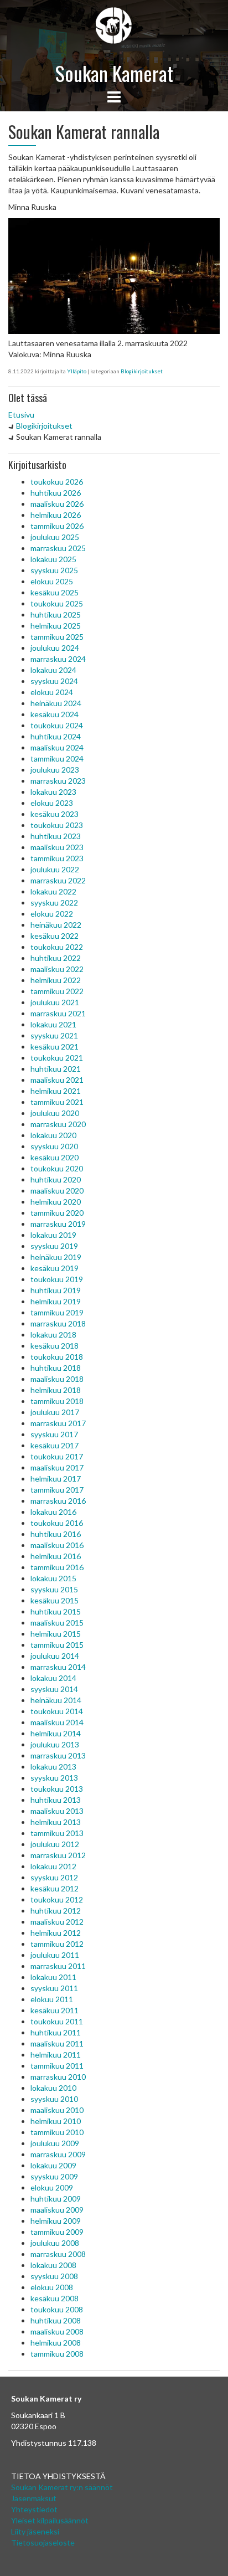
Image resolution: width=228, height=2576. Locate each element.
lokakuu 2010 (53, 2088)
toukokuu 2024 (57, 725)
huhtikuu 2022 (56, 958)
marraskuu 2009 (58, 2154)
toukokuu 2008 (57, 2309)
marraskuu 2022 (58, 880)
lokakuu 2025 (53, 559)
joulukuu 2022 (55, 869)
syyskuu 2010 (54, 2099)
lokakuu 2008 (53, 2265)
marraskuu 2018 (58, 1323)
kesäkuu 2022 (55, 936)
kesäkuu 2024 (55, 714)
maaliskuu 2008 (57, 2331)
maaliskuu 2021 (57, 1080)
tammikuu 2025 (57, 637)
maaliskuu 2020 (57, 1191)
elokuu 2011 (52, 1999)
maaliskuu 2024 (57, 747)
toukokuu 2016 (57, 1523)
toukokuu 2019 (57, 1279)
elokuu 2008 (52, 2287)
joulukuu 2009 (55, 2143)
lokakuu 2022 (53, 891)
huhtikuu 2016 (56, 1534)
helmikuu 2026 (56, 515)
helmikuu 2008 (56, 2343)
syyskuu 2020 (54, 1146)
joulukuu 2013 (55, 1744)
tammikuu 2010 (57, 2132)
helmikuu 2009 (56, 2221)
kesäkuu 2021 (55, 1047)
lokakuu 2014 (53, 1678)
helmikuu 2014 (56, 1733)
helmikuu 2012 (56, 1933)
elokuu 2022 (52, 914)
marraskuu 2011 (58, 1966)
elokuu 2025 (52, 581)
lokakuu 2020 (53, 1135)
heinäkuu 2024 (56, 703)
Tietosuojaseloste (43, 2542)
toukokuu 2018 (57, 1357)
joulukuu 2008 (55, 2243)
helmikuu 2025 (56, 626)
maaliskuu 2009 (57, 2210)
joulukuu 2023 (55, 770)
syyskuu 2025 (54, 570)
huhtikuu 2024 (56, 736)
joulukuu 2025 (55, 537)
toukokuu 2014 (57, 1711)
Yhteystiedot (34, 2509)
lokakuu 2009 (53, 2165)
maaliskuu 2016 (57, 1545)
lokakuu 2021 (53, 1024)
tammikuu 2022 (57, 991)
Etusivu (21, 415)
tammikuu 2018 (57, 1401)
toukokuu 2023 (57, 825)
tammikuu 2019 (57, 1312)
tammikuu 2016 (57, 1567)
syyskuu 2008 (54, 2276)
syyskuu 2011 (54, 1988)
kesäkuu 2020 (55, 1157)
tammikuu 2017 (57, 1490)
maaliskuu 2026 (57, 504)
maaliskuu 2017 (57, 1467)
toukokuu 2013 (57, 1789)
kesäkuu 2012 (55, 1888)
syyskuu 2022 (54, 903)
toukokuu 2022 (57, 947)
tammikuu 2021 (57, 1102)
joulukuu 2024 (55, 648)
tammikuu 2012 (57, 1944)
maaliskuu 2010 (57, 2110)
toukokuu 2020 (57, 1168)
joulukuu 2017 (55, 1412)
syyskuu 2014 (54, 1689)
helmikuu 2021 (56, 1091)
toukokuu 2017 (57, 1456)
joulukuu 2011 (55, 1955)
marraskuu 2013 (58, 1755)
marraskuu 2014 (58, 1667)
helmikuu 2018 (56, 1390)
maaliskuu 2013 (57, 1811)
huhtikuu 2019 (56, 1290)
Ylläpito (77, 371)
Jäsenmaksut (34, 2498)
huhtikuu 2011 (56, 2032)
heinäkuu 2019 (56, 1257)
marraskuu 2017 (58, 1423)
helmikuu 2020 (56, 1202)
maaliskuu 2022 (57, 969)
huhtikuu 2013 (56, 1800)
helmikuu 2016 (56, 1556)
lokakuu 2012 (53, 1866)
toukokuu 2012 (57, 1899)
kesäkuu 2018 (55, 1346)
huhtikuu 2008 (56, 2320)
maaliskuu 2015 (57, 1623)
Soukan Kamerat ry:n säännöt (62, 2487)
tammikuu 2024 (57, 759)
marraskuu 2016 (58, 1501)
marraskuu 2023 (58, 781)
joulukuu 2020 (55, 1113)
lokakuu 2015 (53, 1578)
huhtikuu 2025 (56, 615)
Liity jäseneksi (35, 2531)
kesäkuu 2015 (55, 1600)
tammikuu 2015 (57, 1645)
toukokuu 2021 (57, 1058)
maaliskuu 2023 (57, 847)
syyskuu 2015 (54, 1589)
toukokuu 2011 (57, 2021)
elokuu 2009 (52, 2187)
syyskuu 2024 (54, 681)
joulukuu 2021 (55, 1002)
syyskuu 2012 (54, 1877)
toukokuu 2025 (57, 603)
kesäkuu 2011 (55, 2010)
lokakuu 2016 (53, 1512)
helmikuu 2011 (56, 2055)
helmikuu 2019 (56, 1301)
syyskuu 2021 (54, 1035)
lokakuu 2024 (53, 670)
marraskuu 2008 (58, 2254)
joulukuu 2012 (55, 1844)
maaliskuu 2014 (57, 1722)
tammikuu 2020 (57, 1213)
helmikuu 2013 (56, 1822)
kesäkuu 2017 (55, 1445)
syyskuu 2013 (54, 1778)
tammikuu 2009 (57, 2232)
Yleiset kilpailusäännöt (50, 2520)
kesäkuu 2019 (55, 1268)
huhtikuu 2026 (56, 493)
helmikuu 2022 (56, 980)
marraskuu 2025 (58, 548)
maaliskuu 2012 (57, 1922)
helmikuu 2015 (56, 1634)
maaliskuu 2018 (57, 1379)
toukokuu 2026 (57, 482)
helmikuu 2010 (56, 2121)
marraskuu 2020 (58, 1124)
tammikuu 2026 (57, 526)
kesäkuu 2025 (55, 592)
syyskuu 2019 (54, 1246)
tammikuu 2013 (57, 1833)
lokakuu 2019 (53, 1235)
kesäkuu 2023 (55, 814)
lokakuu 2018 (53, 1335)
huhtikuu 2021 (56, 1069)
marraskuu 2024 (58, 659)
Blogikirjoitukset (142, 371)
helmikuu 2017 (56, 1479)
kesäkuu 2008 (55, 2298)
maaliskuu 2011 (57, 2043)
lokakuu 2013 (53, 1767)
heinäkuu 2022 (56, 925)
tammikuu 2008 (57, 2354)
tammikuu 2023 (57, 858)
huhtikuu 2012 (56, 1911)
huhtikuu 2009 (56, 2199)
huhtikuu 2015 (56, 1611)
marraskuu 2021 (58, 1013)
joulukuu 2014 (55, 1656)
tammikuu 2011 (57, 2066)
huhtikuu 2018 (56, 1368)
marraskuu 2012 (58, 1855)
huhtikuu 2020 (56, 1179)
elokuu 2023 (52, 803)
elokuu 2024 (52, 692)
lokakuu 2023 (53, 792)
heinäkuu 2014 (56, 1700)
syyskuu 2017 (54, 1434)
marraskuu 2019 (58, 1224)
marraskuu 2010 (58, 2077)
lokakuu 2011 (53, 1977)
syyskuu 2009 (54, 2176)
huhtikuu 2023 (56, 836)
